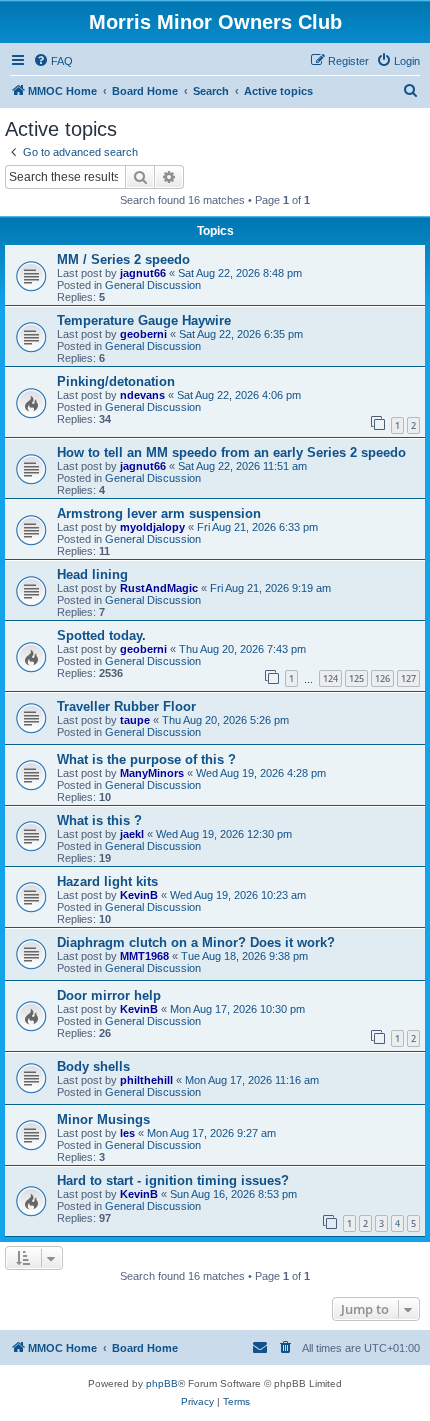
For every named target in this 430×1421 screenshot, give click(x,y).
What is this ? (99, 820)
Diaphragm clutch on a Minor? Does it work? (196, 942)
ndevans (142, 395)
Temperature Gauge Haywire (144, 320)
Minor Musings (103, 1119)
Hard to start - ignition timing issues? (173, 1180)
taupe (135, 720)
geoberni (143, 334)
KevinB (139, 895)
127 (408, 678)
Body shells (93, 1066)
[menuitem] (53, 61)
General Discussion (153, 285)
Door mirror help (109, 995)
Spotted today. (101, 635)
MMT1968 (144, 956)
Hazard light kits (107, 881)
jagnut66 (143, 273)
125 (356, 678)
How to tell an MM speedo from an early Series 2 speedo (231, 452)
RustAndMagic (159, 588)
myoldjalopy (152, 527)
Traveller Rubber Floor (126, 706)
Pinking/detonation (116, 381)
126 (382, 678)
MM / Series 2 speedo (123, 259)
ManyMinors (152, 773)
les (127, 1133)
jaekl (132, 834)
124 (330, 678)
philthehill (146, 1080)
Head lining (92, 574)
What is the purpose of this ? (146, 759)
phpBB (162, 1383)
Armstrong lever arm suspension (159, 513)
